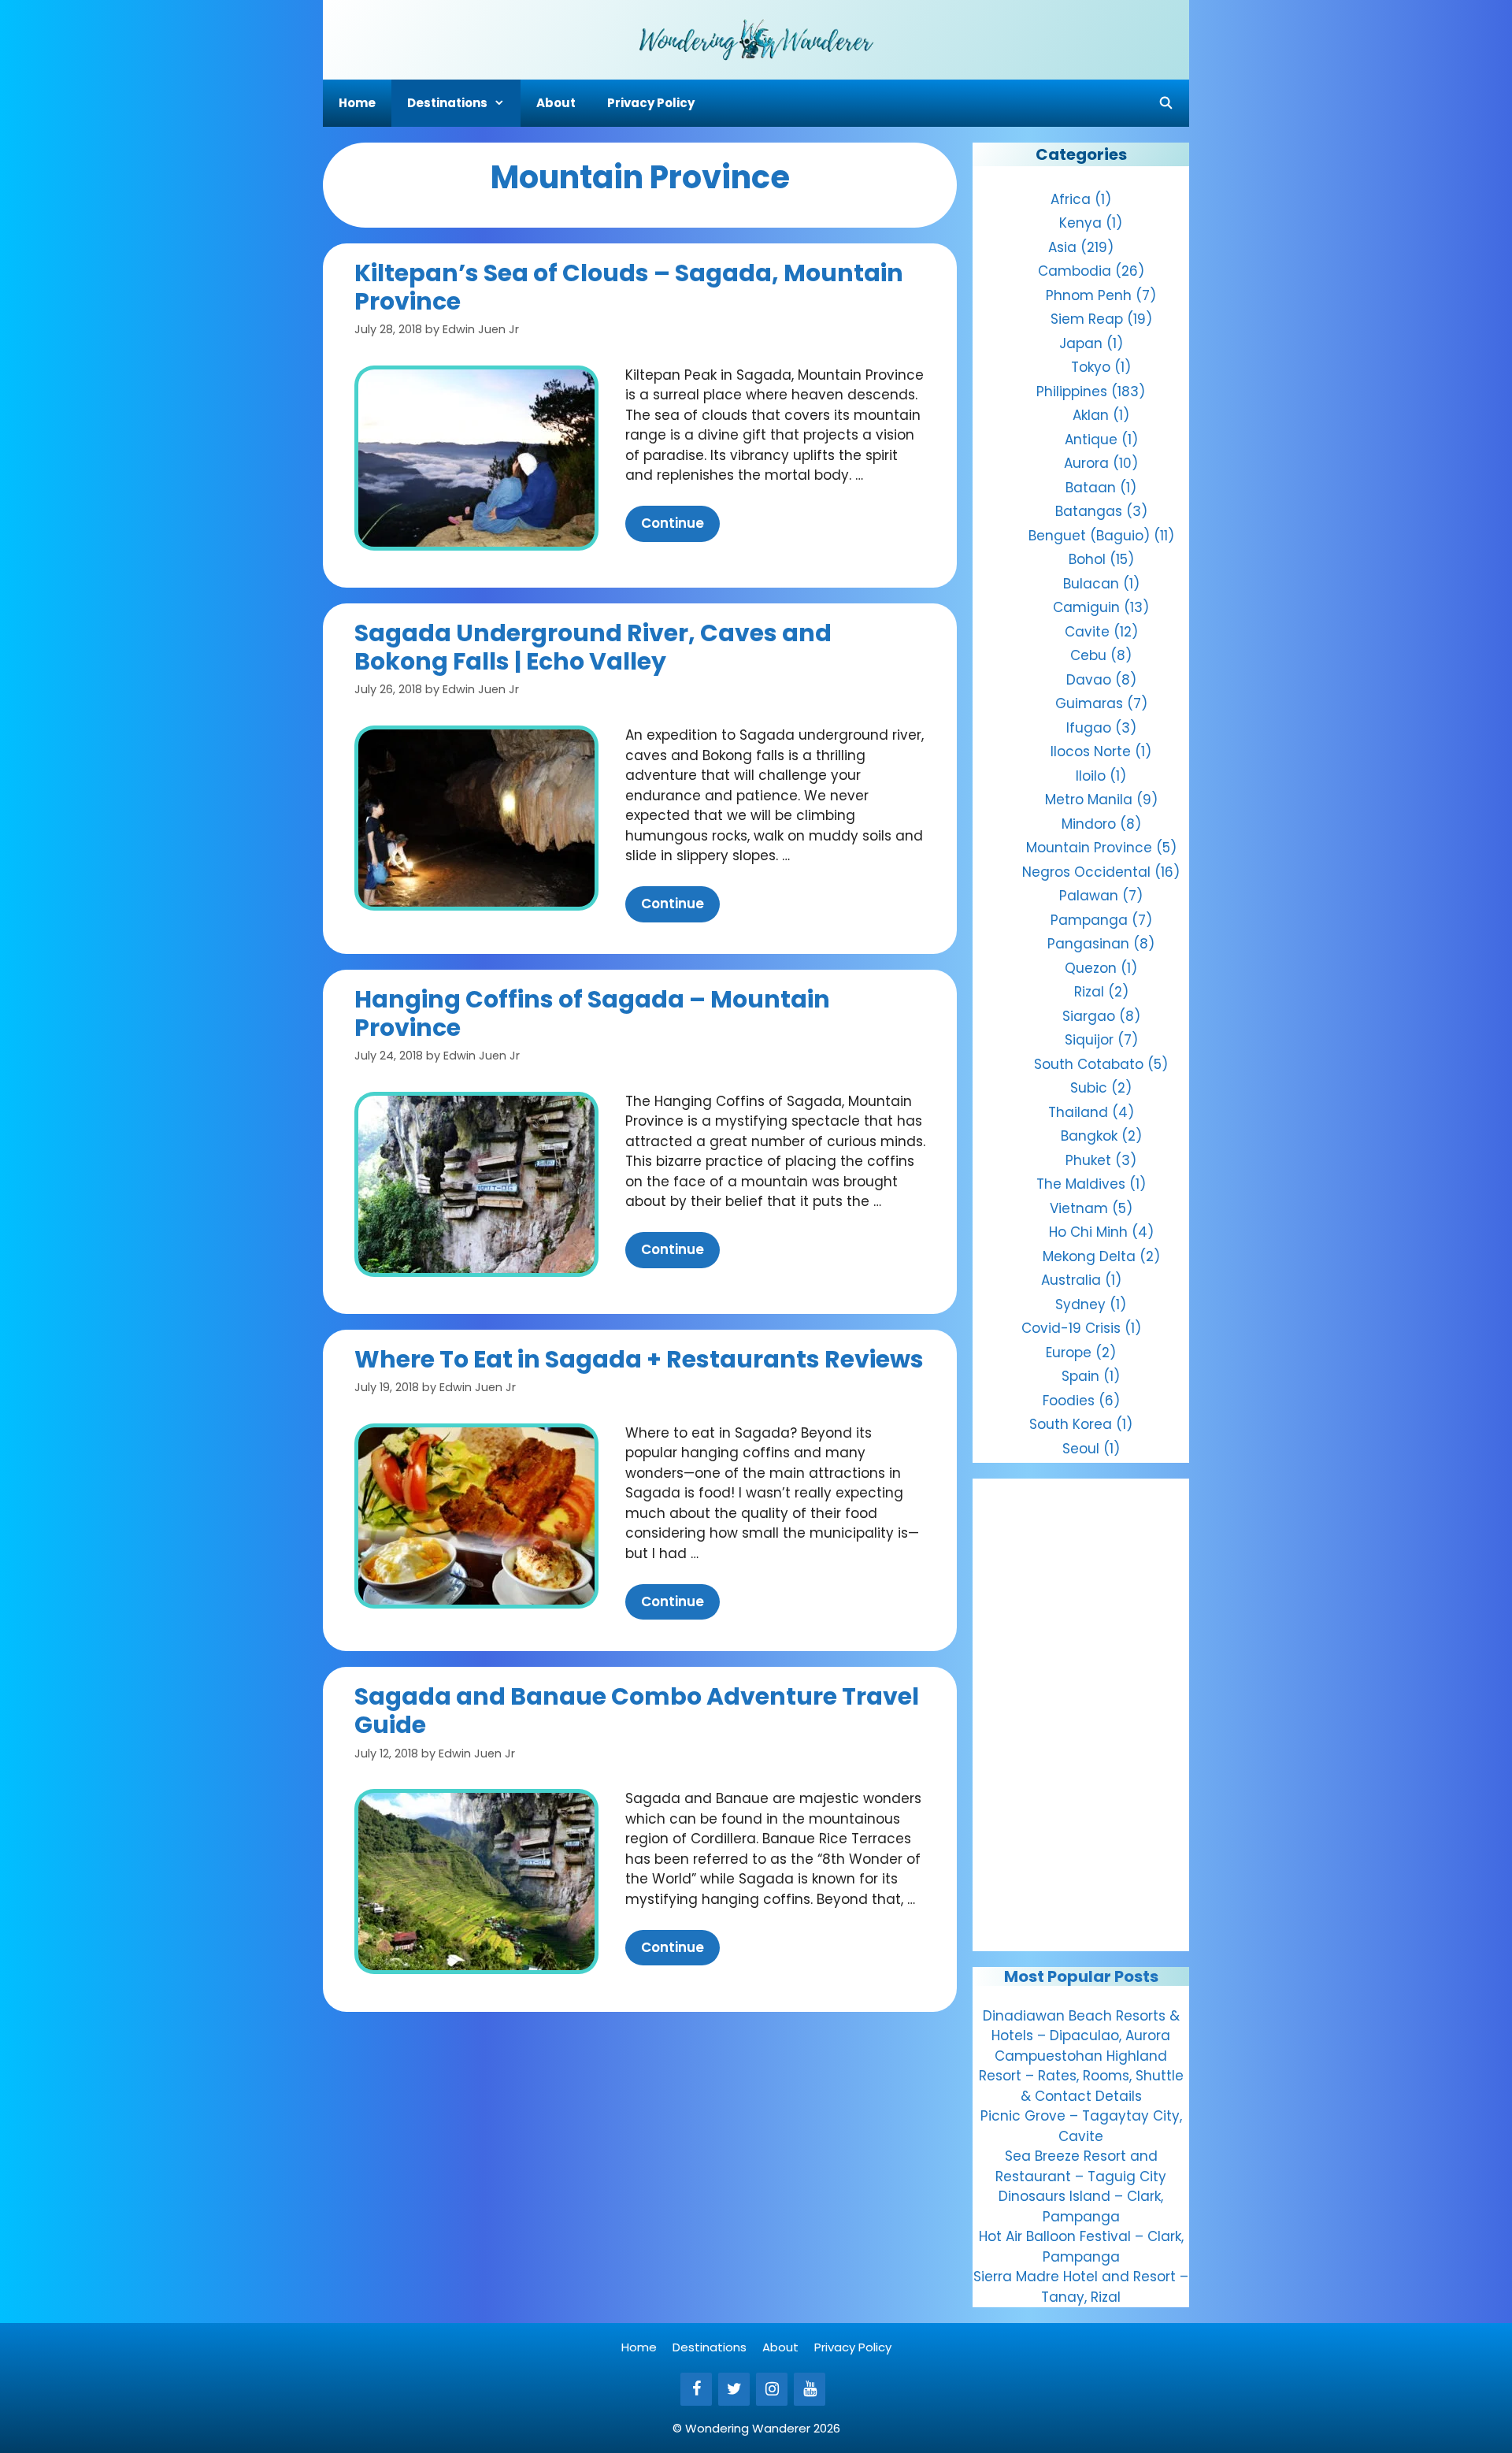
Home (357, 103)
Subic (1089, 1088)
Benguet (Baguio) (1089, 536)
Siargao (1089, 1016)
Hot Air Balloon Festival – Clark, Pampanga (1081, 2247)
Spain (1080, 1376)
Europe (1069, 1353)
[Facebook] (696, 2389)
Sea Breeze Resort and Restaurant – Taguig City (1081, 2166)
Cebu (1088, 655)
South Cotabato (1089, 1064)
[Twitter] (734, 2389)
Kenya (1080, 223)
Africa (1071, 199)
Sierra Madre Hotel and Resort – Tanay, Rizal (1081, 2287)
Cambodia (1075, 271)
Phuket (1088, 1160)
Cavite (1087, 632)
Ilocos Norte (1091, 751)
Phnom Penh (1089, 295)
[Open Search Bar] (1166, 103)
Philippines (1072, 392)
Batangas (1089, 511)
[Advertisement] (1081, 1715)
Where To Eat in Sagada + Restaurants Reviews (639, 1359)
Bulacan (1091, 584)
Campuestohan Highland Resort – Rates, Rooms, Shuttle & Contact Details (1081, 2076)
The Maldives (1081, 1184)
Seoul (1081, 1449)
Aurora (1086, 463)
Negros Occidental (1086, 872)
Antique (1091, 440)
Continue (673, 523)
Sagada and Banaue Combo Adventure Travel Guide (637, 1711)
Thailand (1078, 1112)
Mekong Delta (1089, 1256)
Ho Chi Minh (1088, 1232)
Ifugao (1089, 728)
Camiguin (1086, 607)
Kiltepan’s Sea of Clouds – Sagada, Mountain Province (629, 287)
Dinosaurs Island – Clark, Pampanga (1081, 2206)
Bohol (1087, 559)
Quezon (1091, 968)
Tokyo (1091, 367)
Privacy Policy (651, 103)
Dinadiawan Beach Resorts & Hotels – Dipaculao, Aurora (1081, 2026)
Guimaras (1089, 703)
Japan (1081, 343)
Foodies (1069, 1401)
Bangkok (1089, 1136)
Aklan (1091, 415)
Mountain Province (1089, 848)
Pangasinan (1088, 944)
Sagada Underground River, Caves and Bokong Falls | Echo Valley (593, 647)
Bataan (1091, 488)
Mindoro (1089, 824)
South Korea (1071, 1424)
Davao (1089, 680)
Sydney (1080, 1304)
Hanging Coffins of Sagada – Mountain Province (592, 1013)
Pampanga (1089, 920)
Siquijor (1089, 1040)
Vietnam (1079, 1208)
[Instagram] (772, 2389)
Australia (1071, 1280)
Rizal (1089, 992)
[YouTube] (810, 2389)
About (556, 103)
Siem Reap (1087, 319)
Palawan (1089, 896)
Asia (1062, 247)
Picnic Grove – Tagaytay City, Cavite (1081, 2126)
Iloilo (1091, 776)
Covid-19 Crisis (1071, 1328)
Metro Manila (1089, 800)
